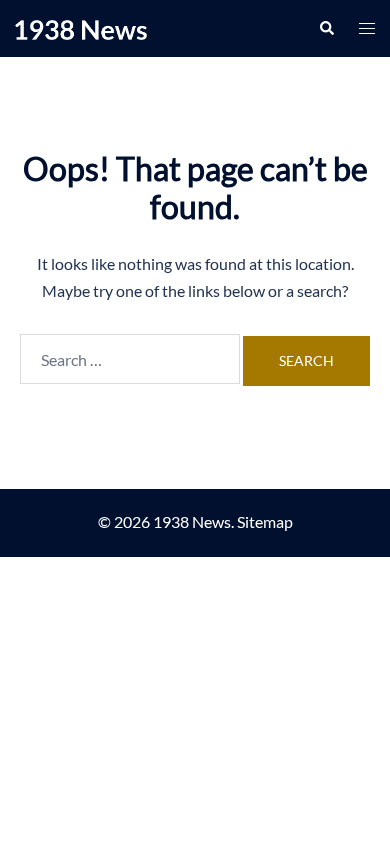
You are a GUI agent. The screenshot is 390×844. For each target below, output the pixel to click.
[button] (326, 28)
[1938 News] (81, 27)
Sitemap (265, 521)
